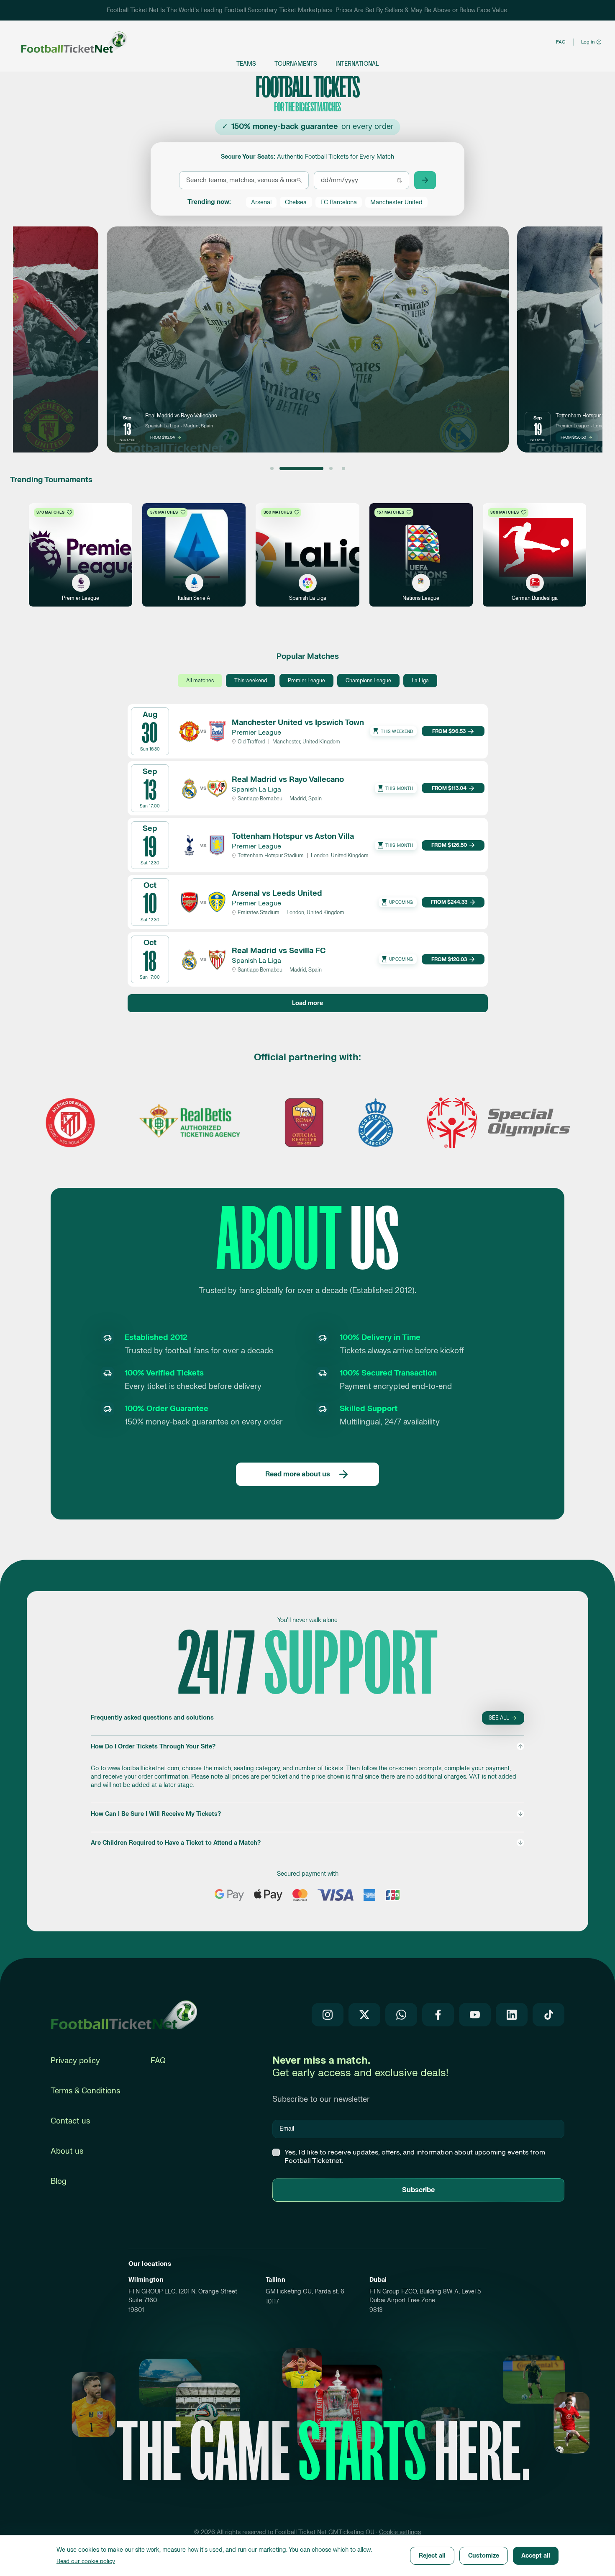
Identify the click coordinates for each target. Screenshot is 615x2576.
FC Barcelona (339, 202)
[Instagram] (328, 2015)
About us (67, 2151)
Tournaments (296, 64)
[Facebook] (438, 2015)
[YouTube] (475, 2015)
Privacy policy (75, 2061)
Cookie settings (400, 2532)
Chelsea (296, 202)
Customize (484, 2556)
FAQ (561, 42)
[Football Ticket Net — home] (124, 2015)
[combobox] (242, 180)
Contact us (70, 2121)
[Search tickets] (425, 180)
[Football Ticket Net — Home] (66, 42)
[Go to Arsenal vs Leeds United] (343, 468)
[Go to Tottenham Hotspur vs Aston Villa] (314, 468)
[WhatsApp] (401, 2015)
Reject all (432, 2556)
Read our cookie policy (86, 2561)
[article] (308, 339)
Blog (59, 2181)
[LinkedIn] (512, 2015)
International (357, 64)
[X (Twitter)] (364, 2015)
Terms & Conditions (85, 2091)
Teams (246, 64)
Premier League (306, 681)
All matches (200, 681)
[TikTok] (548, 2015)
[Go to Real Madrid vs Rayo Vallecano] (284, 468)
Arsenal (261, 202)
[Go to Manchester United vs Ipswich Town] (272, 468)
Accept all (536, 2556)
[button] (307, 1766)
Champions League (368, 681)
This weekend (251, 681)
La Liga (420, 681)
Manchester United (396, 202)
